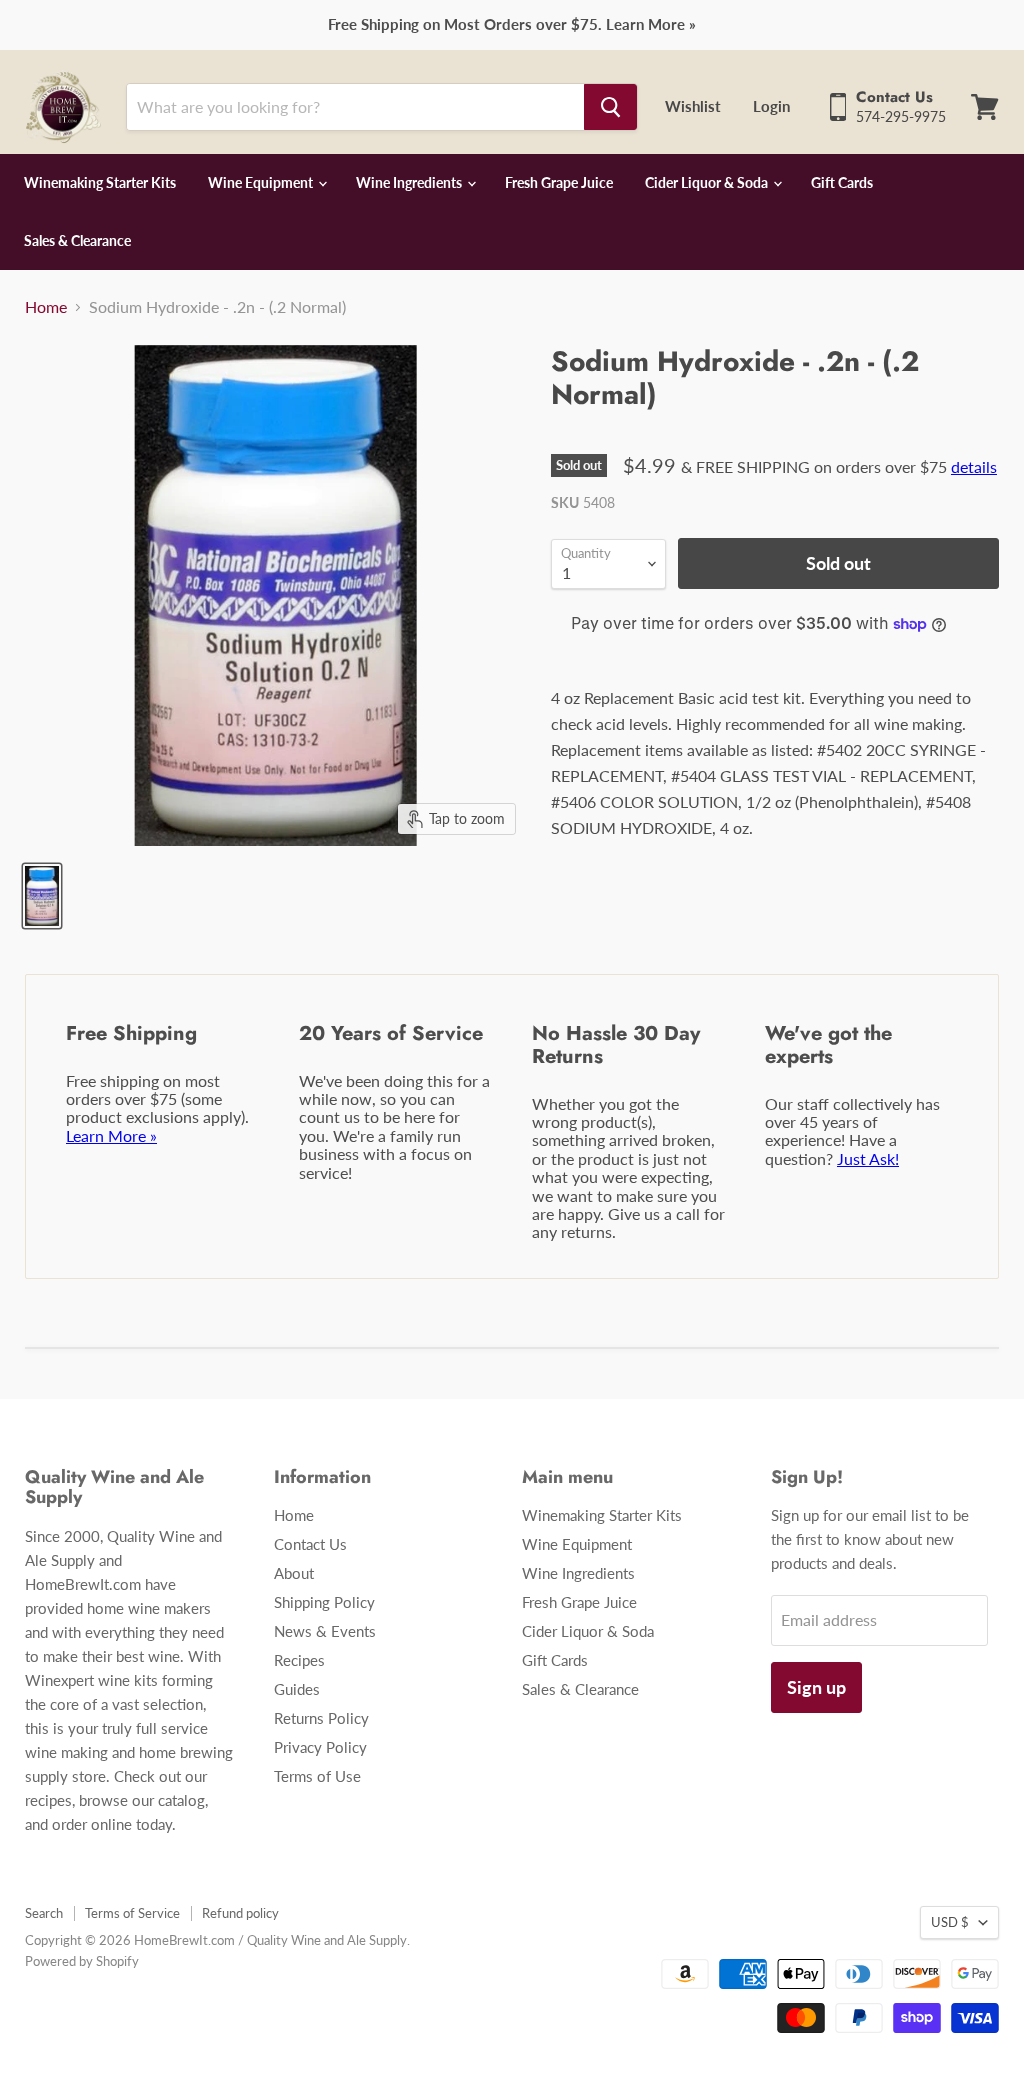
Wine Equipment (262, 182)
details (974, 466)
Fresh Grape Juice (559, 182)
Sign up (816, 1687)
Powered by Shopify (82, 1961)
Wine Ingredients (410, 182)
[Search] (610, 107)
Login (771, 106)
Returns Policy (321, 1718)
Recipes (299, 1660)
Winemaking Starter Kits (100, 182)
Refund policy (240, 1913)
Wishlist (693, 106)
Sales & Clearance (77, 240)
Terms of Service (132, 1913)
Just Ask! (868, 1158)
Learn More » (111, 1135)
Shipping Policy (324, 1602)
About (294, 1573)
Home (46, 307)
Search (44, 1913)
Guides (297, 1689)
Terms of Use (317, 1776)
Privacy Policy (320, 1747)
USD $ (950, 1922)
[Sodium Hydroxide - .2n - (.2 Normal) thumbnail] (42, 896)
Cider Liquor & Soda (708, 182)
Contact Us (310, 1544)
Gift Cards (842, 182)
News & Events (325, 1631)
